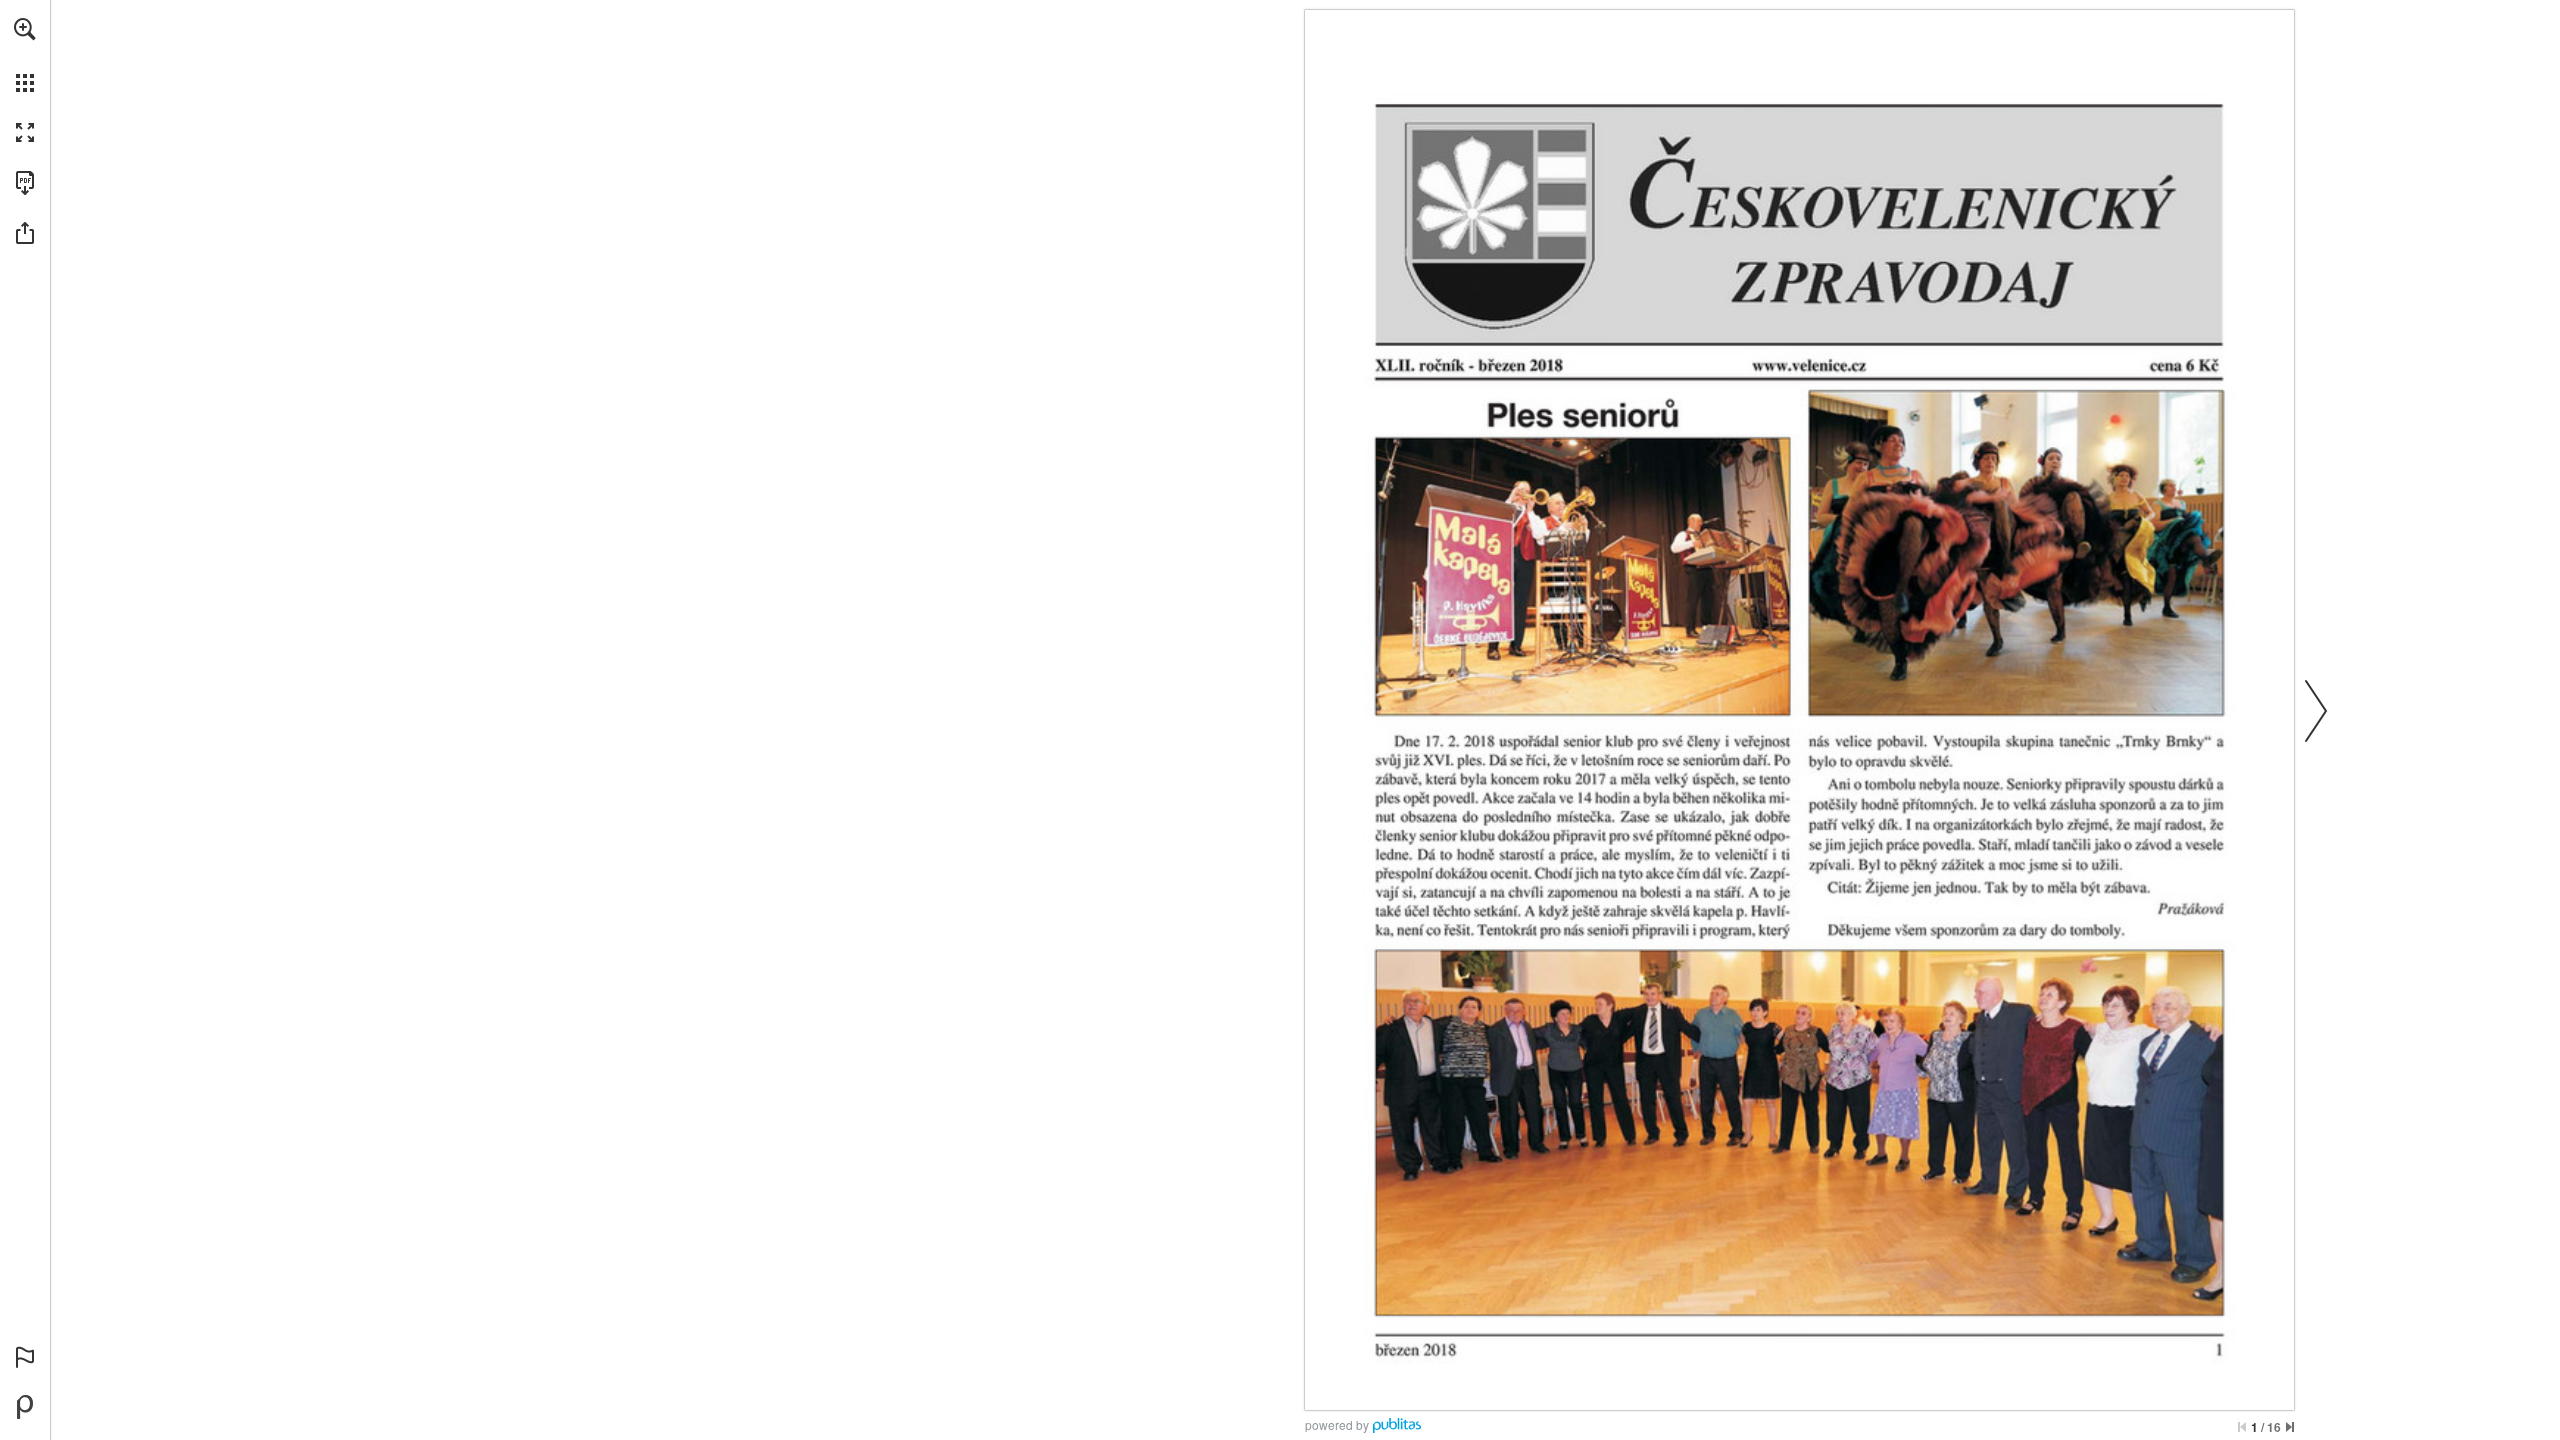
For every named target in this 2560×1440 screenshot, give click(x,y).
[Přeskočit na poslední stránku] (2290, 1427)
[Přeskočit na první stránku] (2242, 1427)
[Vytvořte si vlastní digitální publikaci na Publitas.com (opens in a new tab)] (25, 1407)
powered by (1337, 1424)
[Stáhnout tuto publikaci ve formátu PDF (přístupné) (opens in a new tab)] (25, 183)
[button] (25, 29)
